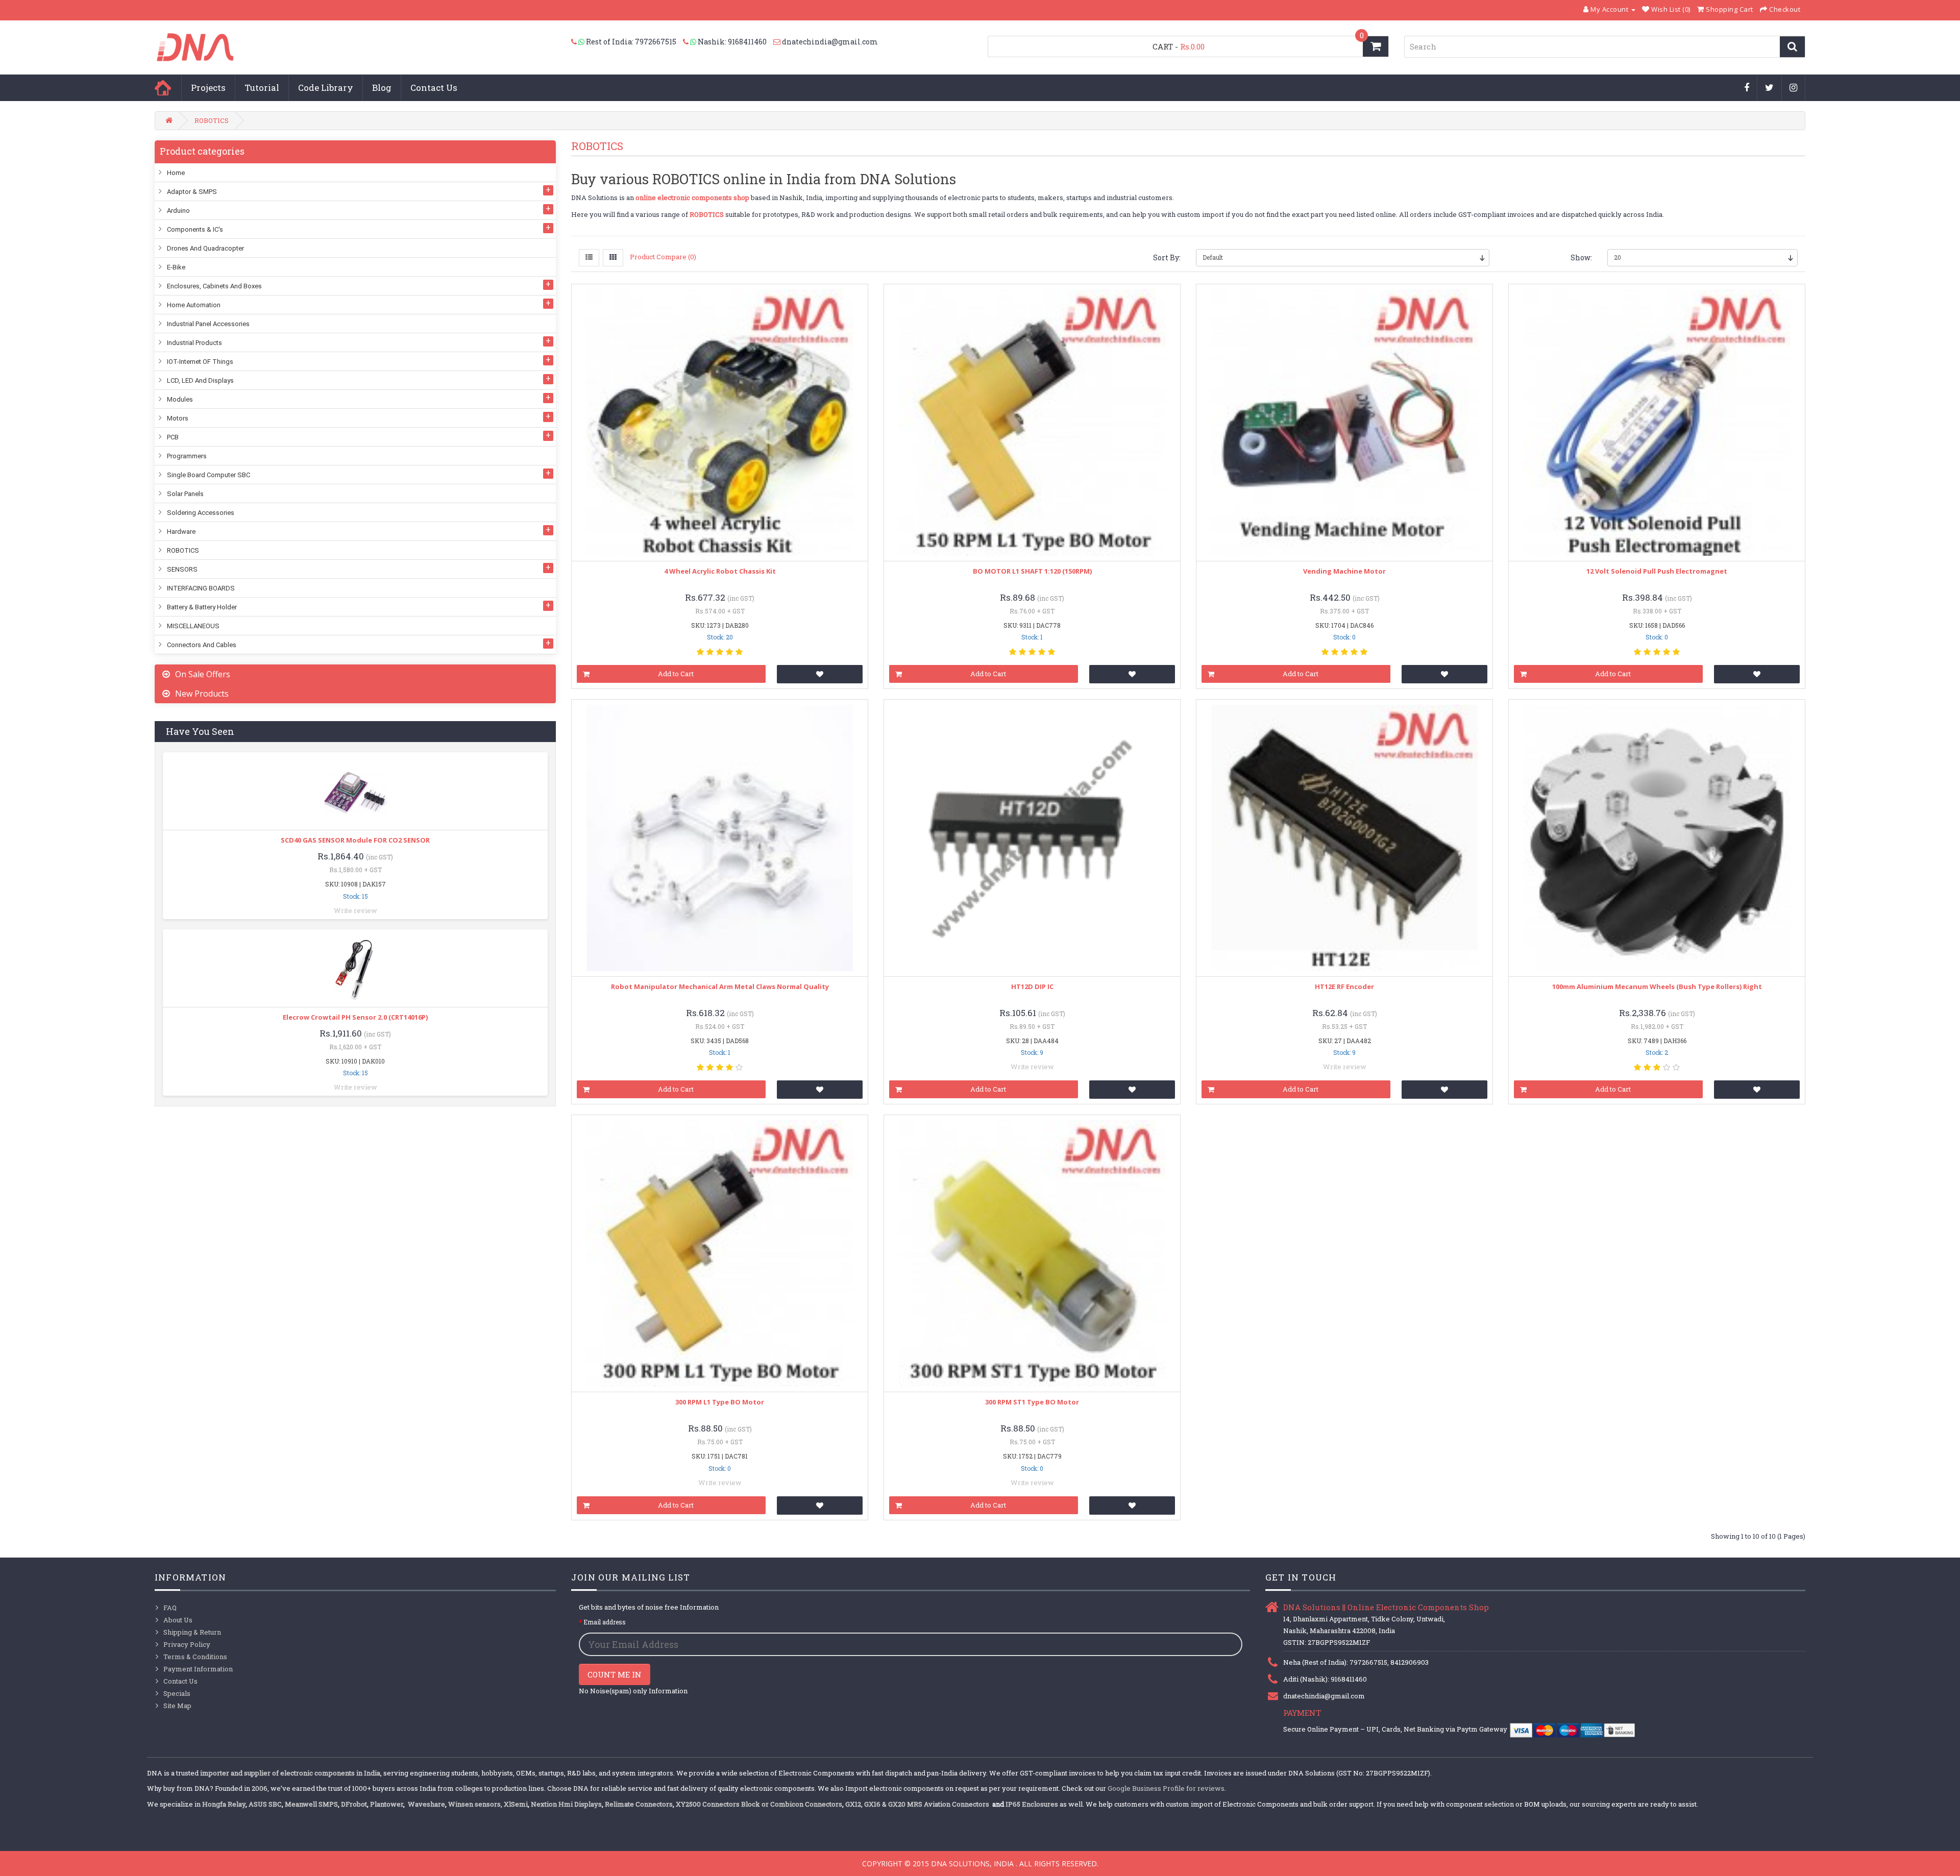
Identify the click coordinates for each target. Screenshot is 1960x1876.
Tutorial (262, 88)
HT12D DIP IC (1032, 986)
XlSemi (516, 1804)
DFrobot (354, 1804)
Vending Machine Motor (1344, 571)
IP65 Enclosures (1032, 1804)
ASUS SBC (265, 1804)
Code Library (326, 88)
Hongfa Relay (224, 1804)
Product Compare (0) (663, 257)
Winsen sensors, (475, 1804)
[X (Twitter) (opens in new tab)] (1770, 88)
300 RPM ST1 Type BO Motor (1032, 1402)
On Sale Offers (203, 674)
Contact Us (434, 88)
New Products (202, 694)
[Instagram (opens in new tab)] (1794, 88)
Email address (605, 1622)
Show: (1581, 257)
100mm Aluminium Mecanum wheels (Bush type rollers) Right (1657, 986)
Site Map (177, 1706)
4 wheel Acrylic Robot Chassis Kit (720, 571)
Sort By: (1167, 257)
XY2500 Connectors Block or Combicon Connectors (759, 1804)
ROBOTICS (212, 120)
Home (163, 88)
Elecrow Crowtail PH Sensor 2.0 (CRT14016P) (355, 1017)
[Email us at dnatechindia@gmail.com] (778, 42)
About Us (178, 1620)
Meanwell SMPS (311, 1804)
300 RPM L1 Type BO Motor (720, 1402)
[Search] (1792, 47)
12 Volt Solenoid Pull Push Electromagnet (1657, 571)
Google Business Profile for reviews (1166, 1788)
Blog (382, 88)
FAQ (170, 1608)
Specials (177, 1693)
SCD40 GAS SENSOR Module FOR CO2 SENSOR (355, 840)
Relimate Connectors (639, 1804)
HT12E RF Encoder (1344, 986)
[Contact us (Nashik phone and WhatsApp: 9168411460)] (690, 42)
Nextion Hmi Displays (566, 1804)
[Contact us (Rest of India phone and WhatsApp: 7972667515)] (579, 42)
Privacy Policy (187, 1644)
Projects (208, 88)
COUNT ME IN (615, 1674)
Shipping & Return (192, 1632)
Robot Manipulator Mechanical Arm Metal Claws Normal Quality (720, 986)
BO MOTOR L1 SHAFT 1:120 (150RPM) (1032, 571)
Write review (356, 910)
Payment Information (198, 1669)
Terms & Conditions (195, 1657)
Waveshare (426, 1804)
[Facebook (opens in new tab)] (1747, 88)
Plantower (387, 1804)
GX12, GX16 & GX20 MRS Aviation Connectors (918, 1804)
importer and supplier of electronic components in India (290, 1773)
